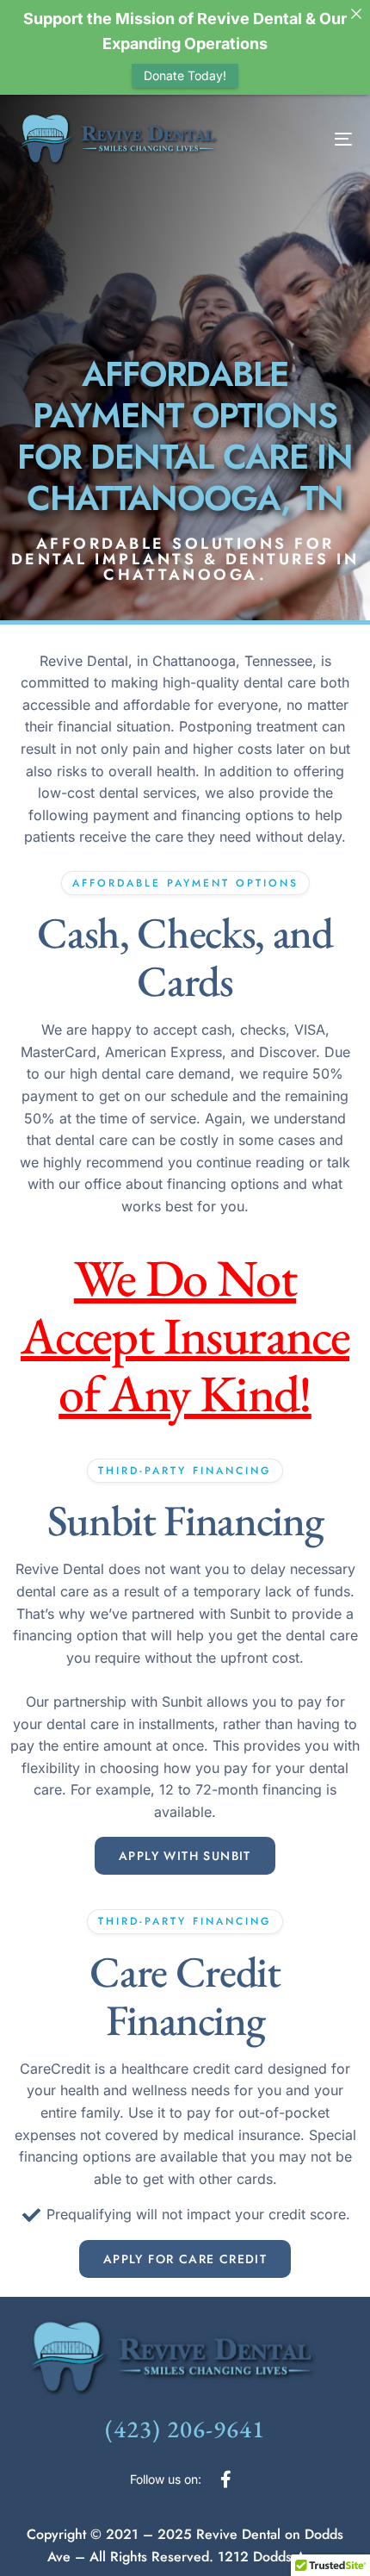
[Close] (356, 14)
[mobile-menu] (322, 139)
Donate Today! (185, 75)
